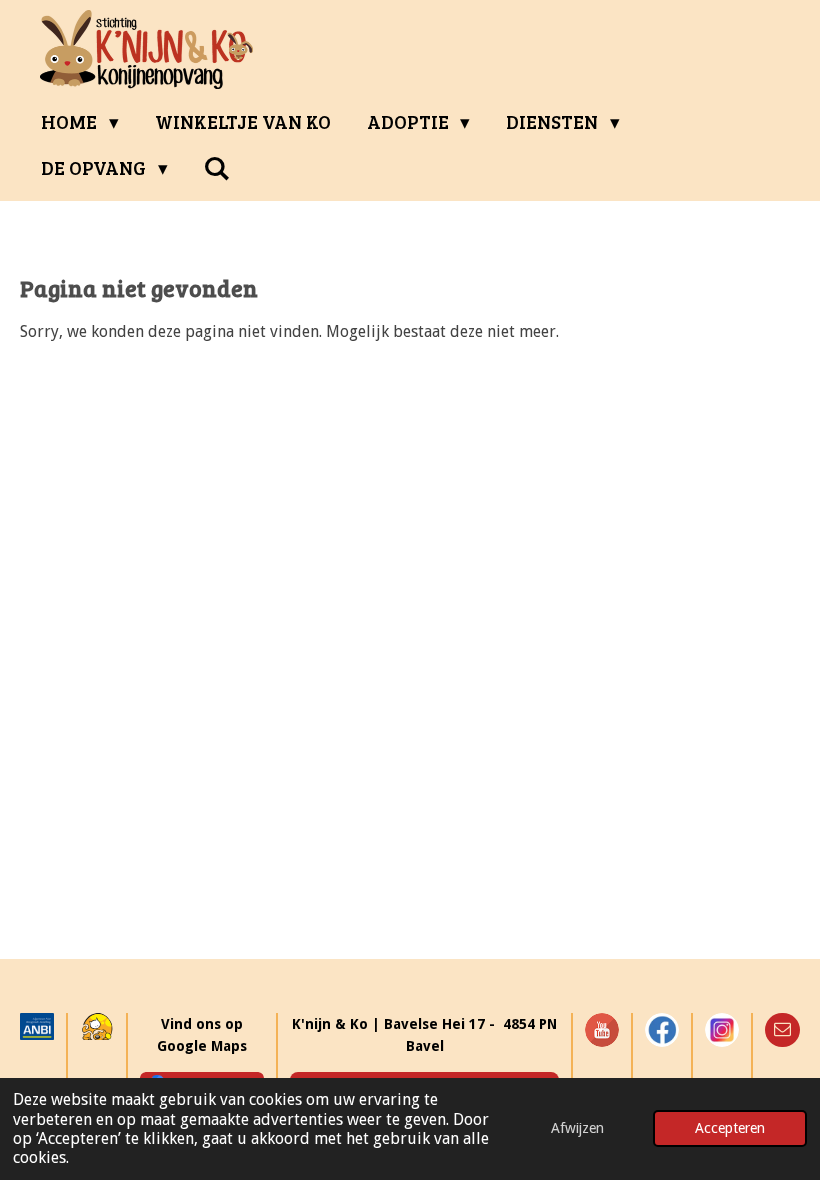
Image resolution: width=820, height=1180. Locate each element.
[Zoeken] (217, 168)
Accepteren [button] (730, 1128)
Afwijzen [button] (577, 1128)
